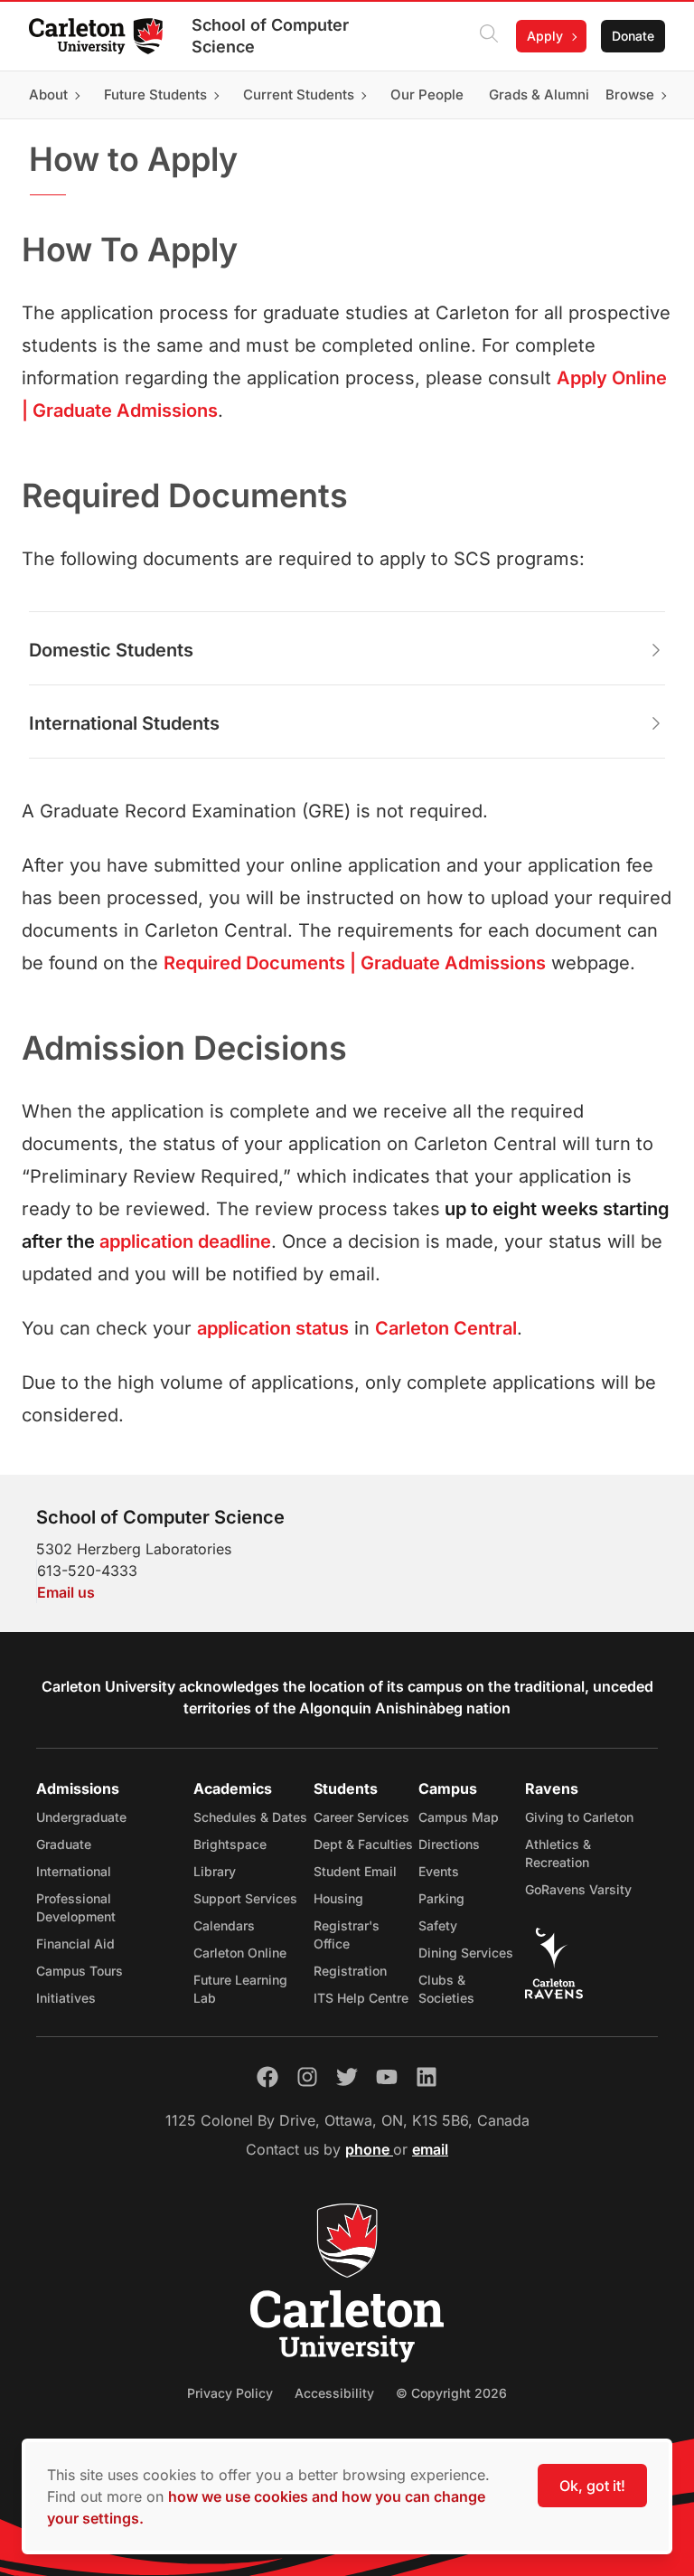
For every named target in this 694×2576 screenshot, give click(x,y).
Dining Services (466, 1953)
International (74, 1871)
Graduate (64, 1844)
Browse (630, 94)
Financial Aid (75, 1944)
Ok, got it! (592, 2486)
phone (369, 2149)
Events (439, 1871)
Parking (441, 1898)
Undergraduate (81, 1817)
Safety (438, 1925)
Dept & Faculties (363, 1844)
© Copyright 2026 (451, 2393)
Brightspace (230, 1844)
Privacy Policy (230, 2393)
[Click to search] (489, 36)
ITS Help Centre (361, 1998)
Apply (545, 36)
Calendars (224, 1925)
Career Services (361, 1817)
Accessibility (334, 2393)
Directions (449, 1844)
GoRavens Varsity (578, 1889)
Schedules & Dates (250, 1817)
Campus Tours (80, 1971)
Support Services (245, 1898)
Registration (350, 1971)
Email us (66, 1592)
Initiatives (66, 1998)
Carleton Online (240, 1953)
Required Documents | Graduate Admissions (355, 963)
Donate (633, 36)
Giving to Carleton (579, 1817)
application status (273, 1328)
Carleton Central (446, 1328)
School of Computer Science (270, 36)
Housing (338, 1898)
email (430, 2149)
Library (215, 1871)
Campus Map (459, 1817)
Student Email (355, 1871)
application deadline (185, 1241)
